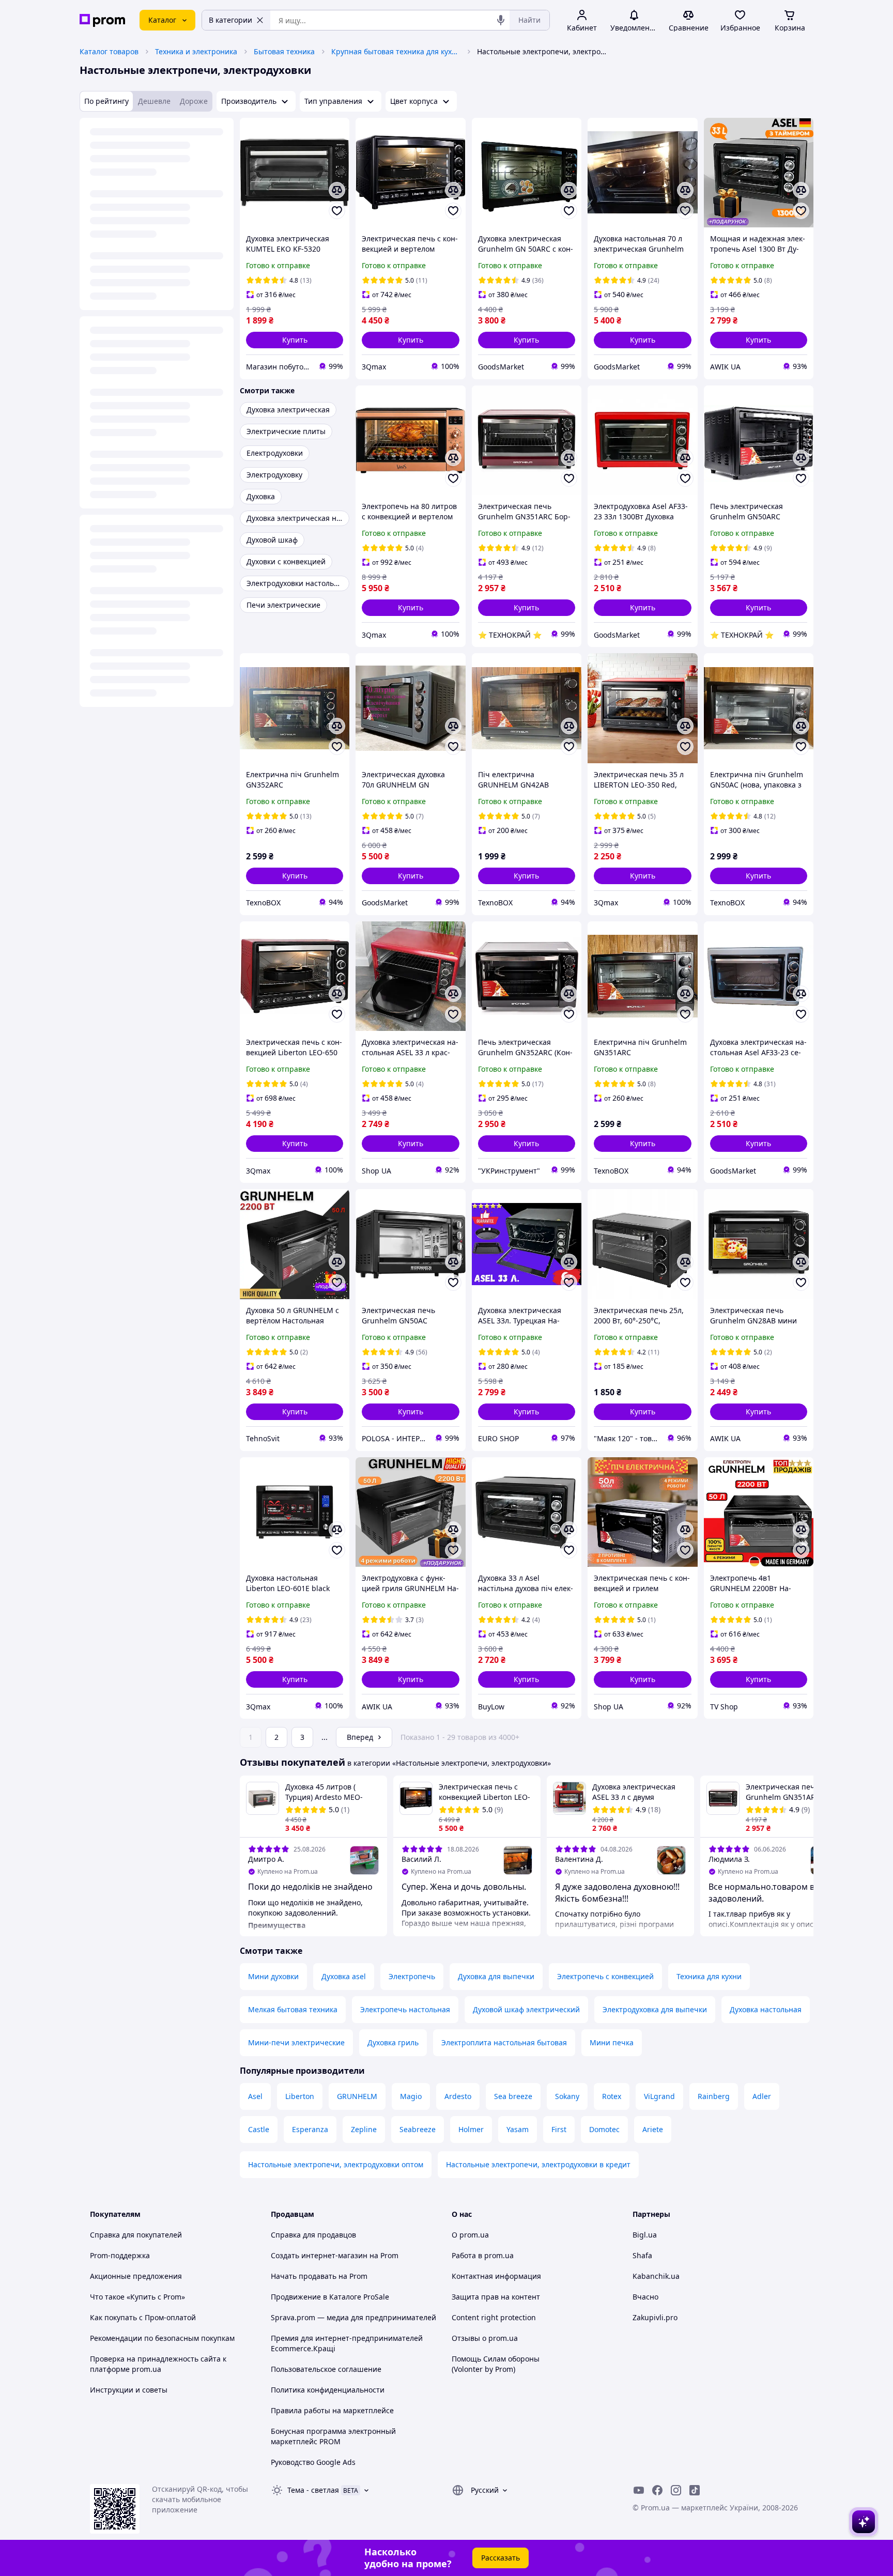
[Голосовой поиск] (501, 20)
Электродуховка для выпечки (655, 2009)
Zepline (364, 2129)
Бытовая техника (284, 51)
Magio (411, 2096)
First (559, 2129)
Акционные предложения (136, 2276)
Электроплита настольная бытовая (504, 2042)
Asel (255, 2096)
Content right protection (494, 2317)
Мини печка (612, 2042)
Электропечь (412, 1976)
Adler (762, 2096)
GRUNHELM (357, 2096)
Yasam (518, 2129)
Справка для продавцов (313, 2235)
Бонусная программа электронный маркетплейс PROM (333, 2436)
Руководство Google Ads (313, 2462)
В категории (230, 20)
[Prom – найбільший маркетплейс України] (102, 20)
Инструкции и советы (129, 2390)
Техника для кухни (709, 1976)
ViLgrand (659, 2096)
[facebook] (657, 2490)
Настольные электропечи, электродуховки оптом (336, 2164)
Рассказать (501, 2558)
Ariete (653, 2129)
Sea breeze (513, 2096)
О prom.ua (470, 2235)
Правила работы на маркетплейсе (332, 2410)
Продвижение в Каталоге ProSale (330, 2297)
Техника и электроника (196, 51)
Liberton (300, 2096)
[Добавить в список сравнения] (337, 190)
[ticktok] (695, 2490)
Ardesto (458, 2096)
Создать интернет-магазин (319, 2255)
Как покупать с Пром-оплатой (143, 2317)
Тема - (313, 2490)
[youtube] (639, 2490)
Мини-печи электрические (296, 2042)
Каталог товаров (109, 51)
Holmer (471, 2129)
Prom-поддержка (120, 2255)
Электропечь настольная (405, 2009)
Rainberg (714, 2096)
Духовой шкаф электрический (526, 2009)
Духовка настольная (766, 2009)
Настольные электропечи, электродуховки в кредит (538, 2164)
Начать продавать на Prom (319, 2276)
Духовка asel (344, 1976)
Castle (259, 2129)
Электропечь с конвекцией (605, 1976)
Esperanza (310, 2129)
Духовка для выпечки (496, 1976)
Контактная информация (496, 2276)
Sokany (567, 2096)
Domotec (604, 2129)
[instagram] (676, 2490)
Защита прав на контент (496, 2297)
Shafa (642, 2255)
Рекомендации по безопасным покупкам (162, 2338)
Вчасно (645, 2297)
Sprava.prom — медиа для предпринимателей (353, 2317)
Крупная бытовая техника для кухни (396, 51)
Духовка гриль (393, 2042)
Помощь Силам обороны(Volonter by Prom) (496, 2364)
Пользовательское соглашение (326, 2369)
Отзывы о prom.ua (485, 2338)
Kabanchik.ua (656, 2276)
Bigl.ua (645, 2235)
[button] (295, 340)
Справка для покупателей (136, 2235)
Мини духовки (273, 1976)
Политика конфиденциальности (328, 2390)
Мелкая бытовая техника (293, 2009)
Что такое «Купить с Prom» (137, 2297)
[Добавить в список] (337, 211)
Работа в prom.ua (483, 2255)
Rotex (612, 2096)
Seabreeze (418, 2129)
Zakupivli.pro (655, 2317)
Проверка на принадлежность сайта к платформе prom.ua (158, 2364)
